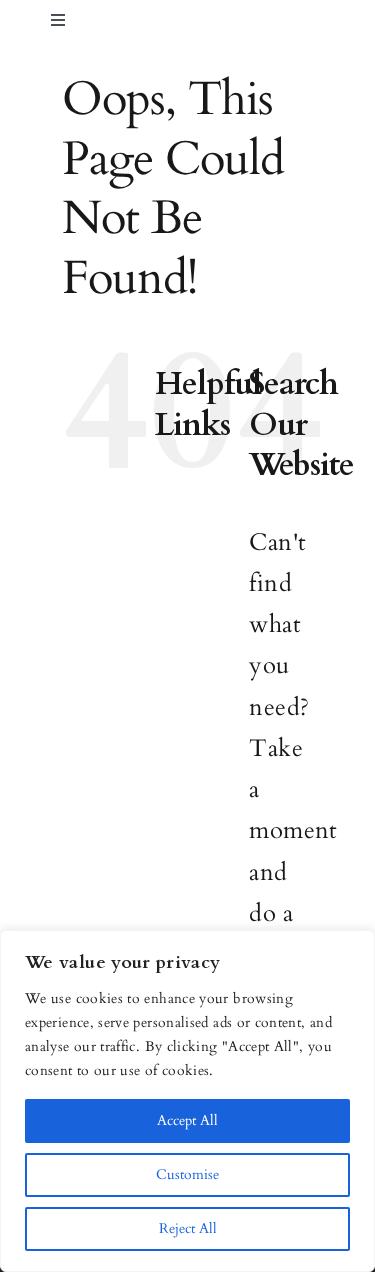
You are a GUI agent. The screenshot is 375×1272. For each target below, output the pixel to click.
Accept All (187, 1120)
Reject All (188, 1228)
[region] (187, 1101)
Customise (187, 1174)
